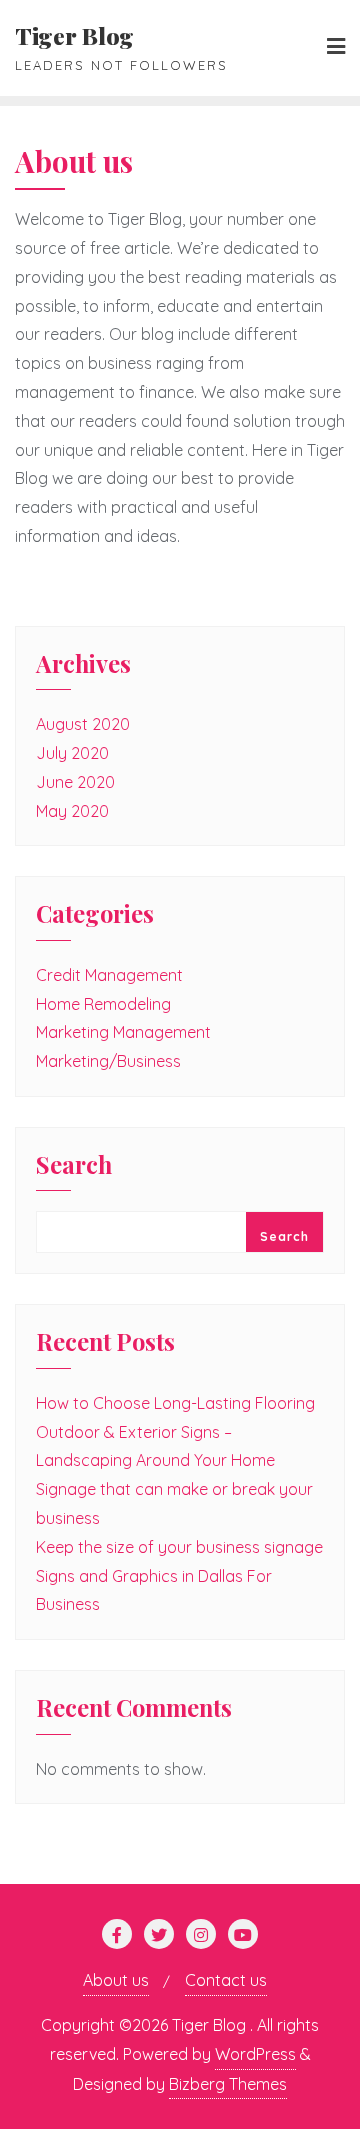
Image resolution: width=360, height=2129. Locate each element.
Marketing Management (123, 1032)
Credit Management (109, 975)
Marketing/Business (108, 1061)
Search (74, 1166)
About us (116, 1980)
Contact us (226, 1980)
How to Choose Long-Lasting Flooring (175, 1403)
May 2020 (72, 811)
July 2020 (72, 753)
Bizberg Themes (228, 2084)
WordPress (255, 2054)
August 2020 (83, 724)
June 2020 (75, 782)
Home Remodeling (103, 1004)
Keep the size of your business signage (179, 1547)
